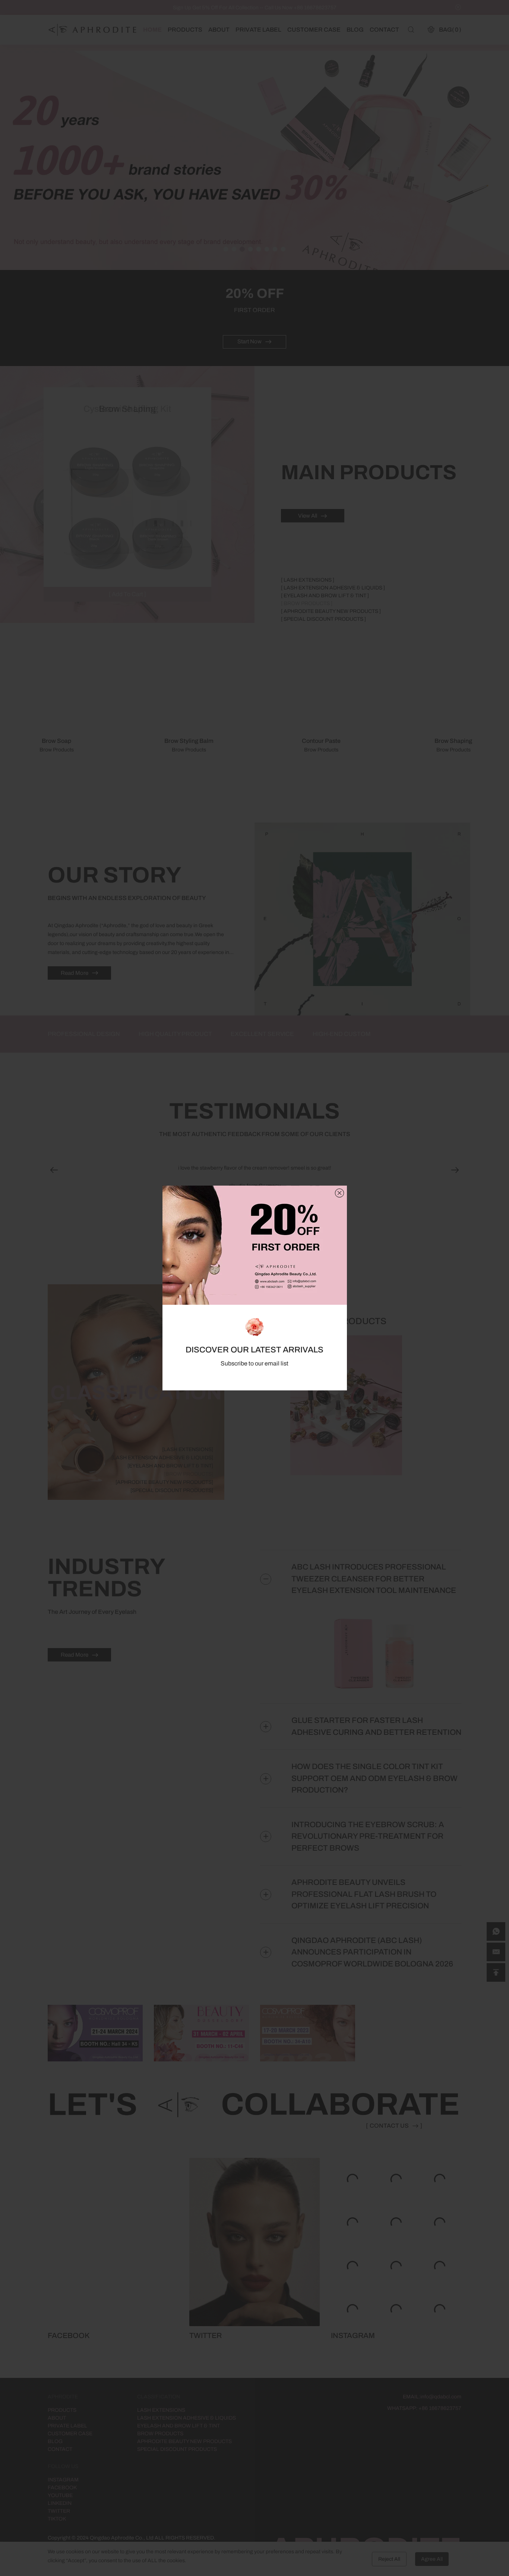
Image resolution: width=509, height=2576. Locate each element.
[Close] (339, 1193)
